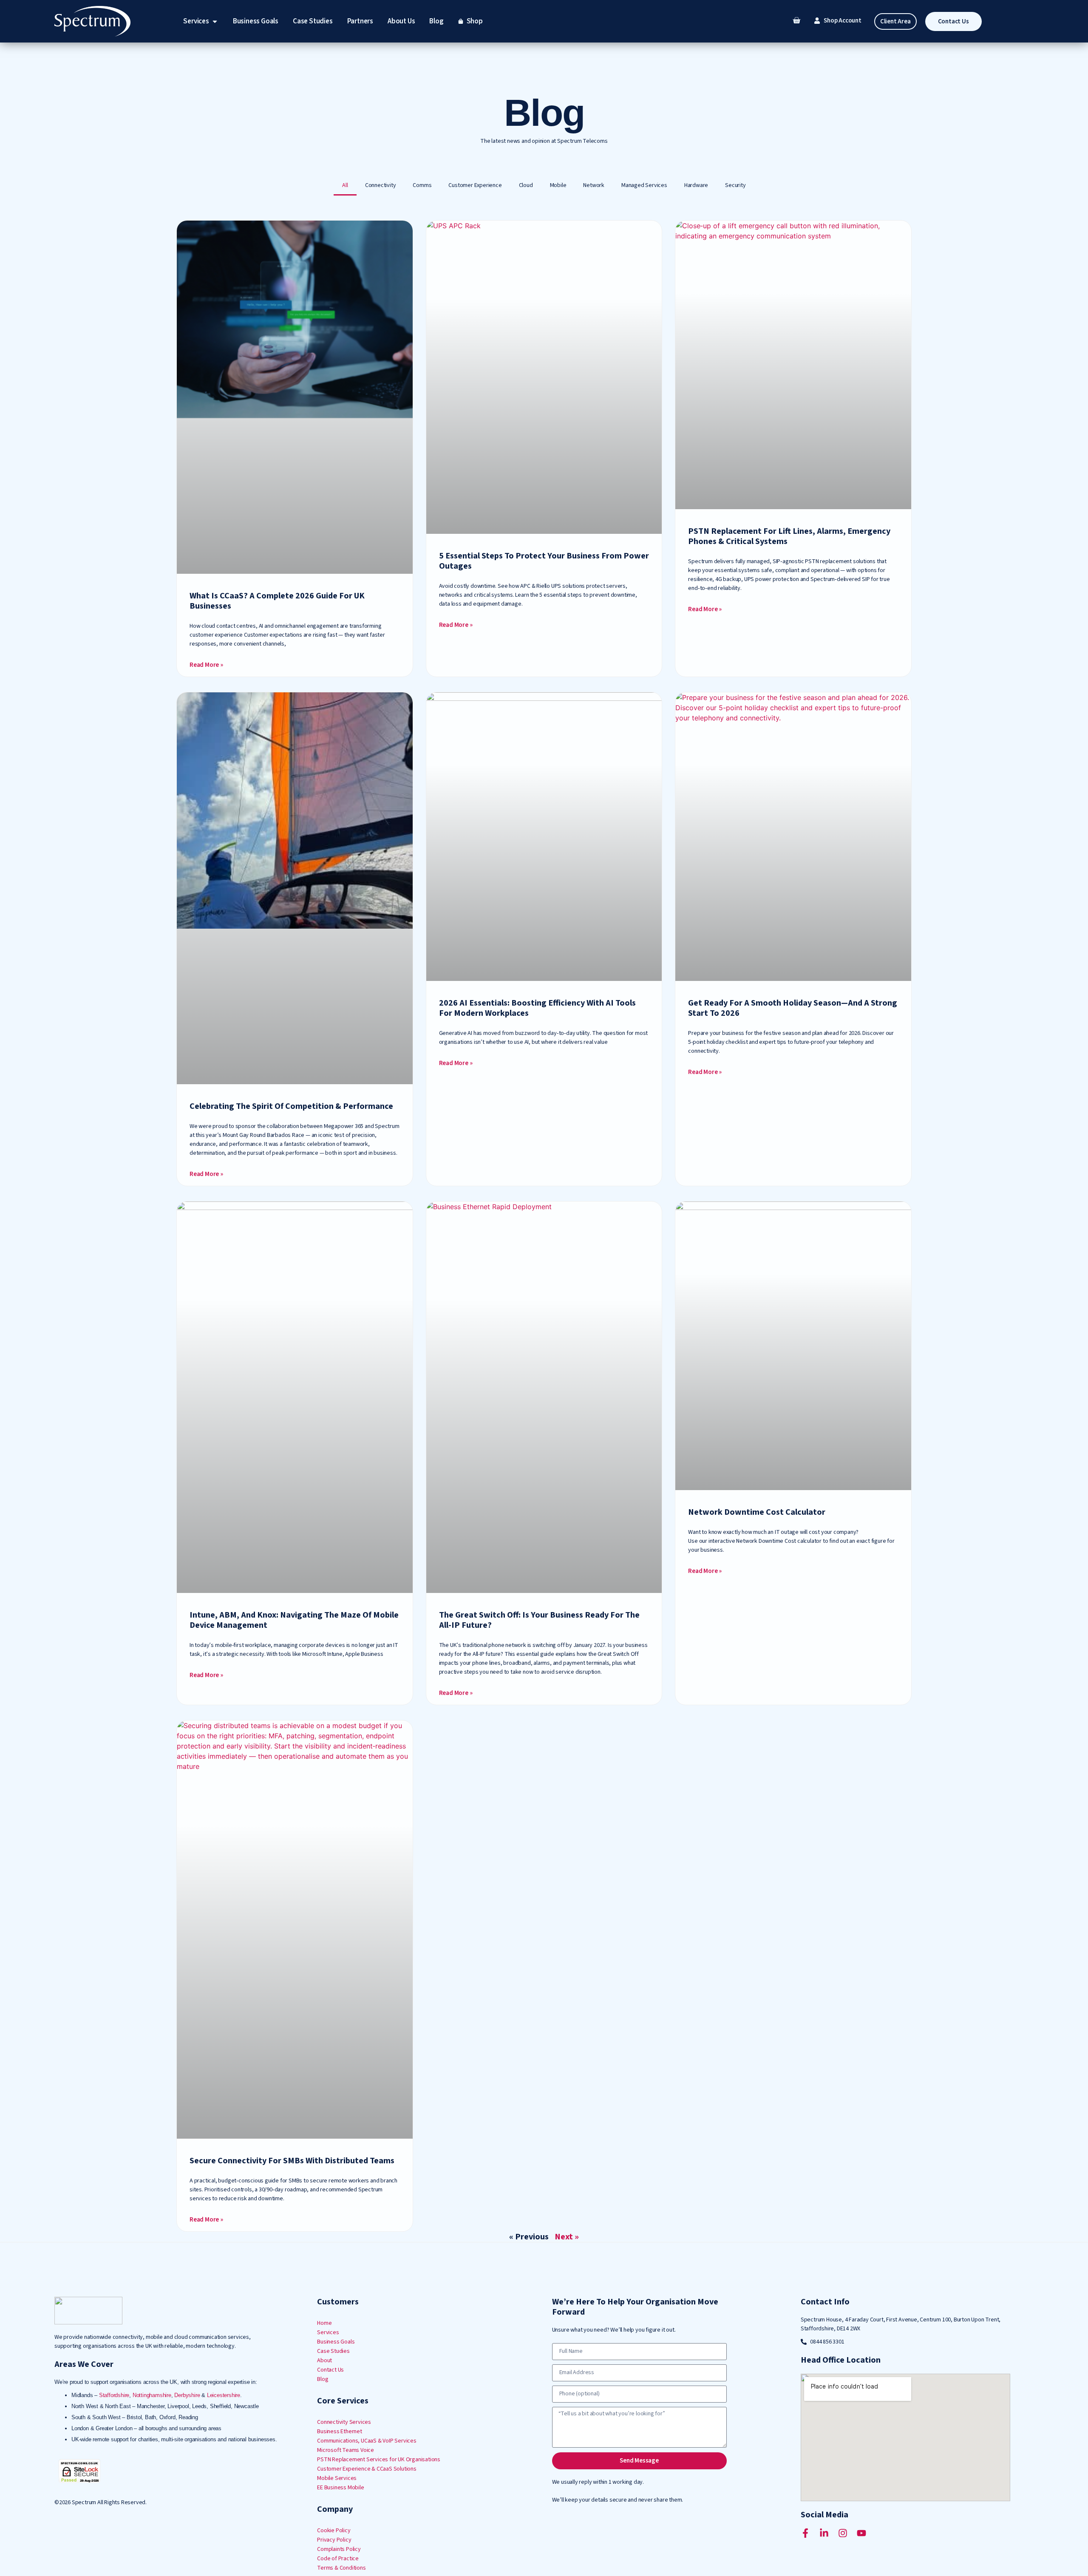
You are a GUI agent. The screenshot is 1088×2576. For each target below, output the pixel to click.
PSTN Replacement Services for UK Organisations (379, 2460)
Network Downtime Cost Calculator (757, 1512)
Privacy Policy (334, 2540)
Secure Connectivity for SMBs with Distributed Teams (292, 2161)
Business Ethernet (340, 2431)
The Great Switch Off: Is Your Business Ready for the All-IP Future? (539, 1620)
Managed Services (644, 185)
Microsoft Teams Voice (346, 2450)
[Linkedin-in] (824, 2533)
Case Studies (333, 2351)
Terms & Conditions (341, 2568)
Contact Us (330, 2370)
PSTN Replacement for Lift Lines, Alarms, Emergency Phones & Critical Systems (789, 536)
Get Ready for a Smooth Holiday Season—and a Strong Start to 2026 (793, 1008)
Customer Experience (475, 185)
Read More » (206, 665)
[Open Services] (215, 21)
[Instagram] (843, 2533)
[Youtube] (861, 2533)
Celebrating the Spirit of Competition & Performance (291, 1106)
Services (328, 2332)
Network (594, 185)
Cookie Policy (334, 2531)
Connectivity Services (344, 2422)
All (345, 185)
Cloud (526, 185)
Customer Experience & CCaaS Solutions (367, 2469)
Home (324, 2323)
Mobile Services (337, 2478)
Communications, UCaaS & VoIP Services (367, 2441)
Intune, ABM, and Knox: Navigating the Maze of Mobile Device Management (294, 1620)
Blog (323, 2379)
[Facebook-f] (805, 2533)
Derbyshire (187, 2395)
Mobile (558, 185)
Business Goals (336, 2342)
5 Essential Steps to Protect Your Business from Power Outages (544, 561)
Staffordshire (114, 2395)
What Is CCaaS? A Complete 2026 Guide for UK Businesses (277, 601)
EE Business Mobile (340, 2488)
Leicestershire (224, 2395)
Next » (567, 2237)
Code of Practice (338, 2559)
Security (735, 185)
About (324, 2361)
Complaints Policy (339, 2549)
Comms (422, 185)
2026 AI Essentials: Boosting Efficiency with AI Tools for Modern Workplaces (537, 1008)
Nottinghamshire (152, 2395)
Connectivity (381, 185)
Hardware (696, 185)
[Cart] (796, 20)
